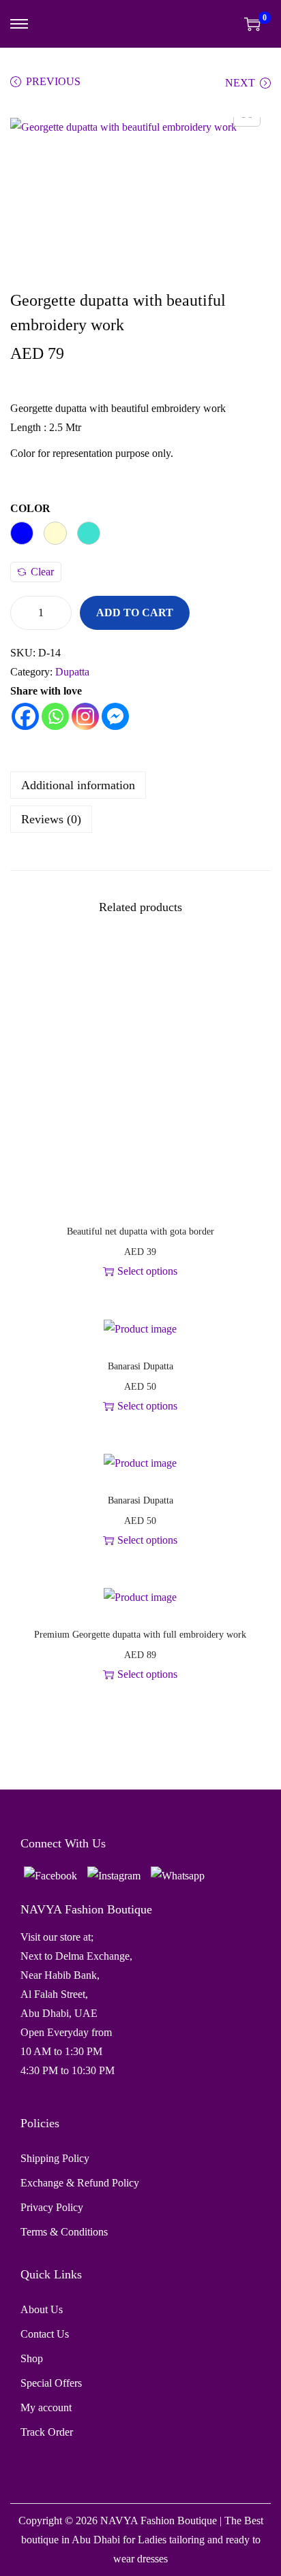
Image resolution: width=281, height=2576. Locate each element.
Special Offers (51, 2383)
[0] (252, 24)
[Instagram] (85, 716)
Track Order (47, 2432)
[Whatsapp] (55, 716)
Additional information (78, 785)
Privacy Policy (52, 2207)
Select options (147, 1271)
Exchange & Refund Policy (80, 2183)
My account (46, 2407)
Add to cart (135, 613)
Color (30, 508)
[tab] (140, 785)
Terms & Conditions (64, 2232)
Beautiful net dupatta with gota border (140, 1231)
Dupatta (72, 672)
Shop (32, 2358)
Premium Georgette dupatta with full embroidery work (140, 1635)
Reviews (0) (51, 819)
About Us (42, 2309)
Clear (42, 572)
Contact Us (45, 2334)
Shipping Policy (55, 2158)
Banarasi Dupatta (140, 1366)
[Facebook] (25, 716)
